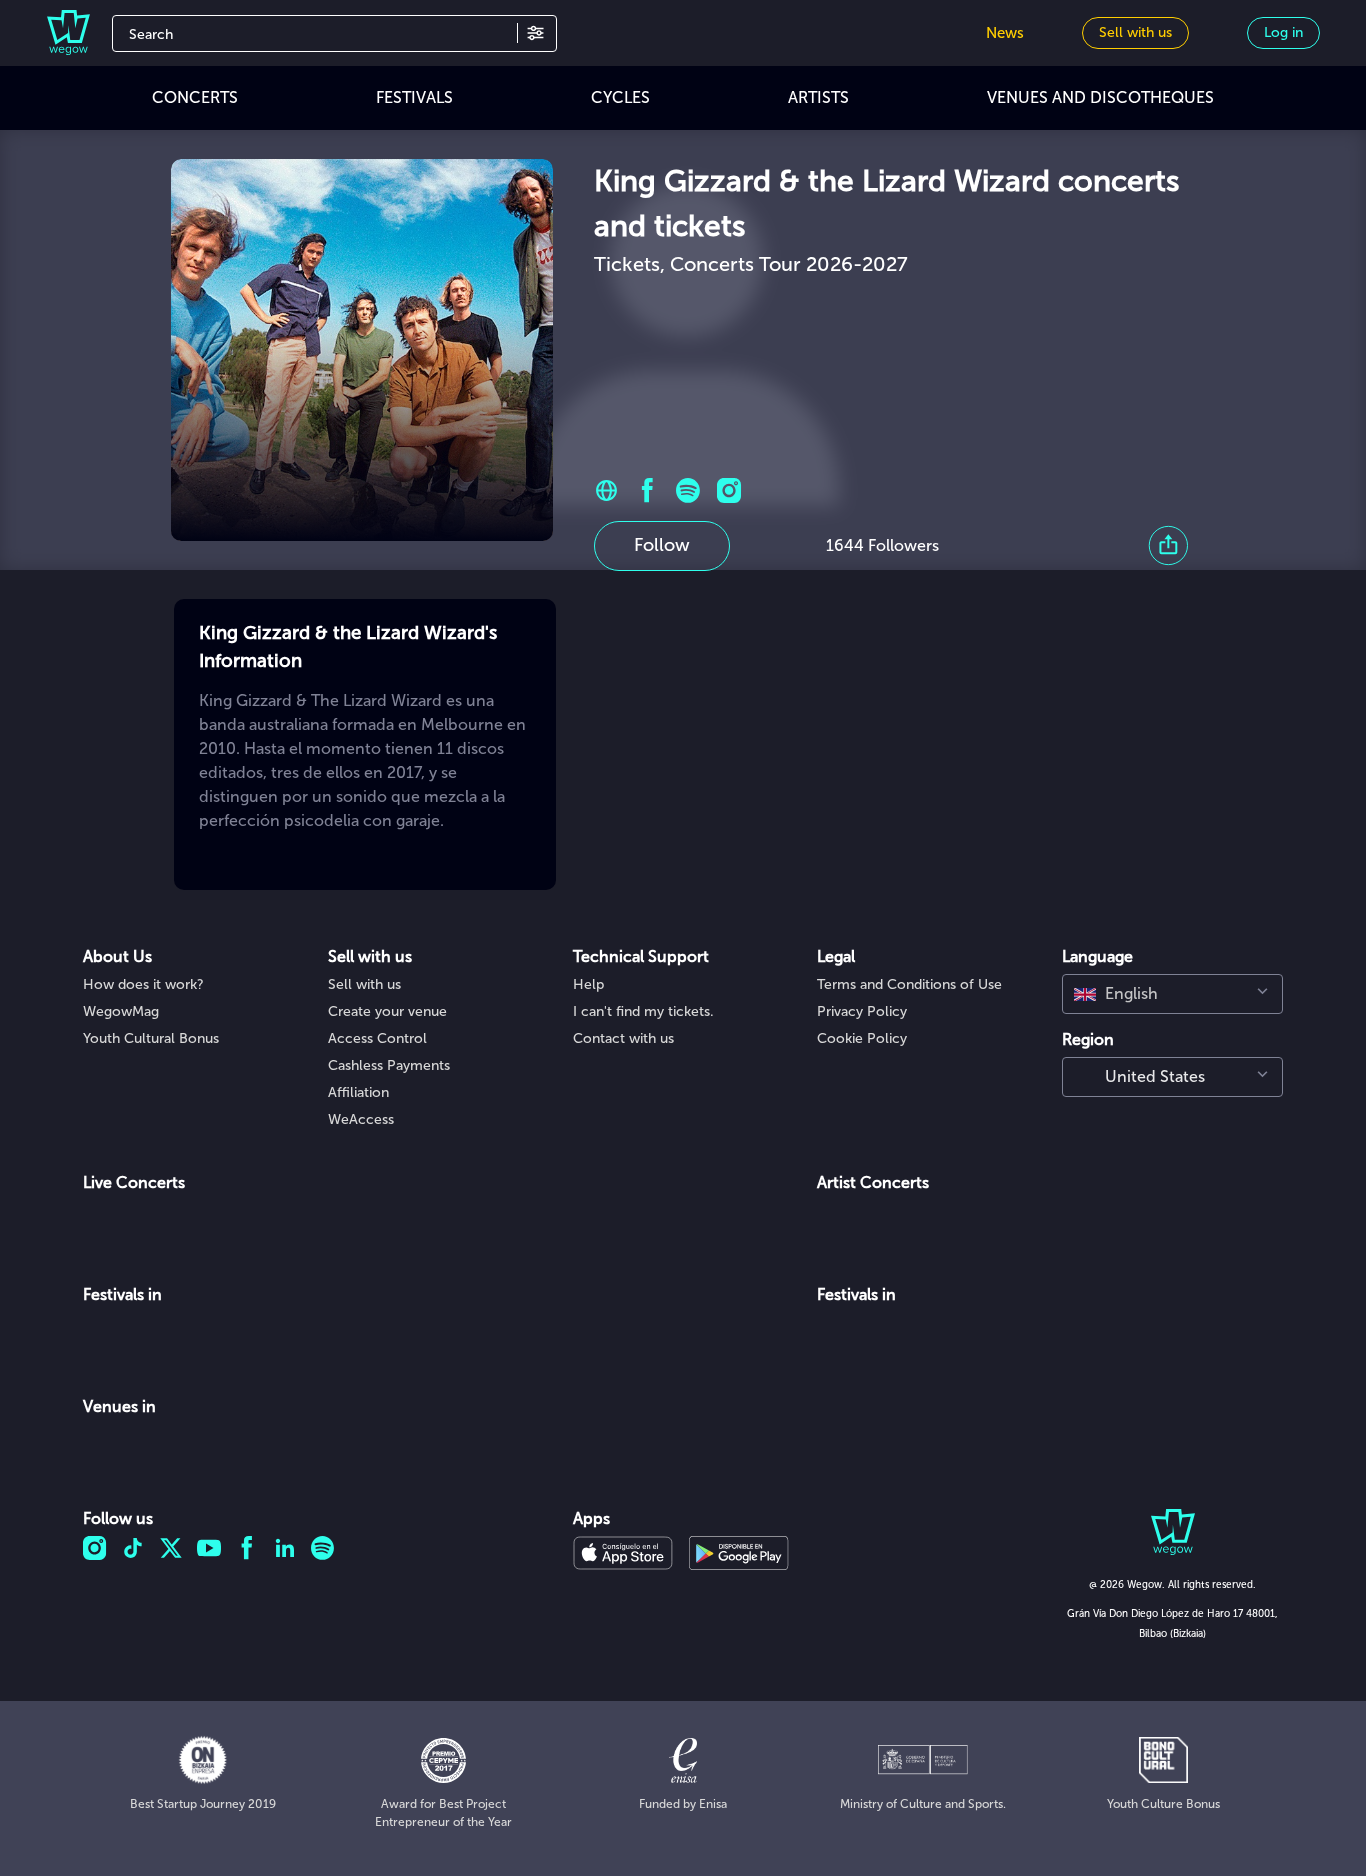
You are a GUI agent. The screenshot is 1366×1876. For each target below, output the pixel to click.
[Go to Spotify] (688, 490)
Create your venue (387, 1011)
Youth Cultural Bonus (151, 1038)
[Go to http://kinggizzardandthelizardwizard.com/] (606, 490)
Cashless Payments (389, 1065)
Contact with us (623, 1038)
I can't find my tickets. (643, 1011)
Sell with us (364, 984)
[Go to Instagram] (729, 490)
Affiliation (358, 1092)
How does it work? (143, 984)
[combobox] (1172, 994)
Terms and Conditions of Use (909, 984)
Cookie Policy (862, 1038)
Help (588, 984)
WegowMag (121, 1011)
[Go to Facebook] (647, 490)
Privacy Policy (862, 1011)
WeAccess (361, 1119)
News (1005, 33)
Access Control (377, 1038)
